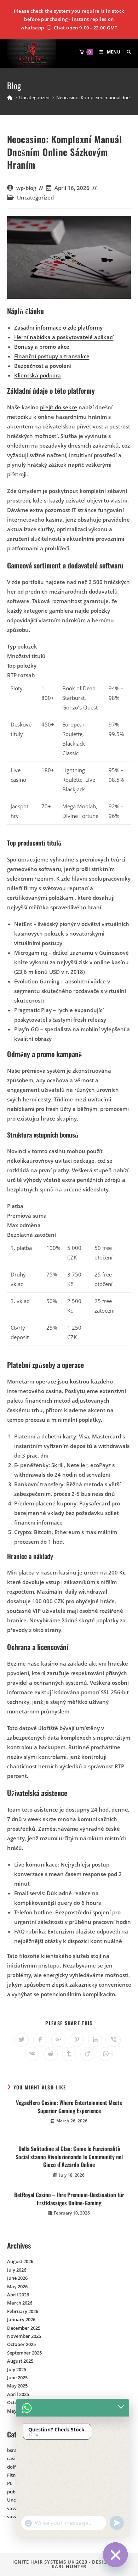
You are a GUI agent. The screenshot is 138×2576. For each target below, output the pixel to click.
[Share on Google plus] (58, 2040)
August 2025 (20, 2361)
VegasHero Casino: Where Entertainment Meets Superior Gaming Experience (69, 2107)
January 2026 (21, 2319)
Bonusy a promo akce (42, 347)
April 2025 (18, 2394)
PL (10, 2483)
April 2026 (18, 2295)
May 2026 (17, 2286)
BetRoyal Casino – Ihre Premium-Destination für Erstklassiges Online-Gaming (69, 2199)
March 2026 (20, 2303)
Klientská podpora (38, 375)
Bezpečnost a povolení (43, 366)
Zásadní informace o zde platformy (58, 327)
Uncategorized (35, 198)
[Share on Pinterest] (77, 2040)
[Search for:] (126, 52)
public (14, 2492)
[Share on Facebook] (40, 2040)
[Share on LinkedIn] (95, 2040)
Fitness (15, 2475)
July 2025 (17, 2369)
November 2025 (24, 2336)
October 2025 (21, 2344)
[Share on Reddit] (51, 2054)
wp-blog (26, 188)
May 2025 (17, 2386)
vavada (15, 2508)
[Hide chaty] (115, 2555)
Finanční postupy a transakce (52, 356)
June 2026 (17, 2278)
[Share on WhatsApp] (106, 2054)
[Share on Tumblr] (69, 2054)
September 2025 (24, 2353)
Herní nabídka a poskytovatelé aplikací (64, 337)
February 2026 (23, 2311)
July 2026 (17, 2270)
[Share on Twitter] (22, 2040)
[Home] (10, 97)
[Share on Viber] (114, 2040)
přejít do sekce (59, 407)
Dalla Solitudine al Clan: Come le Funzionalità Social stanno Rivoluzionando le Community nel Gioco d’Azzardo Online (69, 2157)
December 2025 (24, 2328)
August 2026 (20, 2261)
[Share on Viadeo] (87, 2054)
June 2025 (17, 2378)
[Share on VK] (32, 2054)
